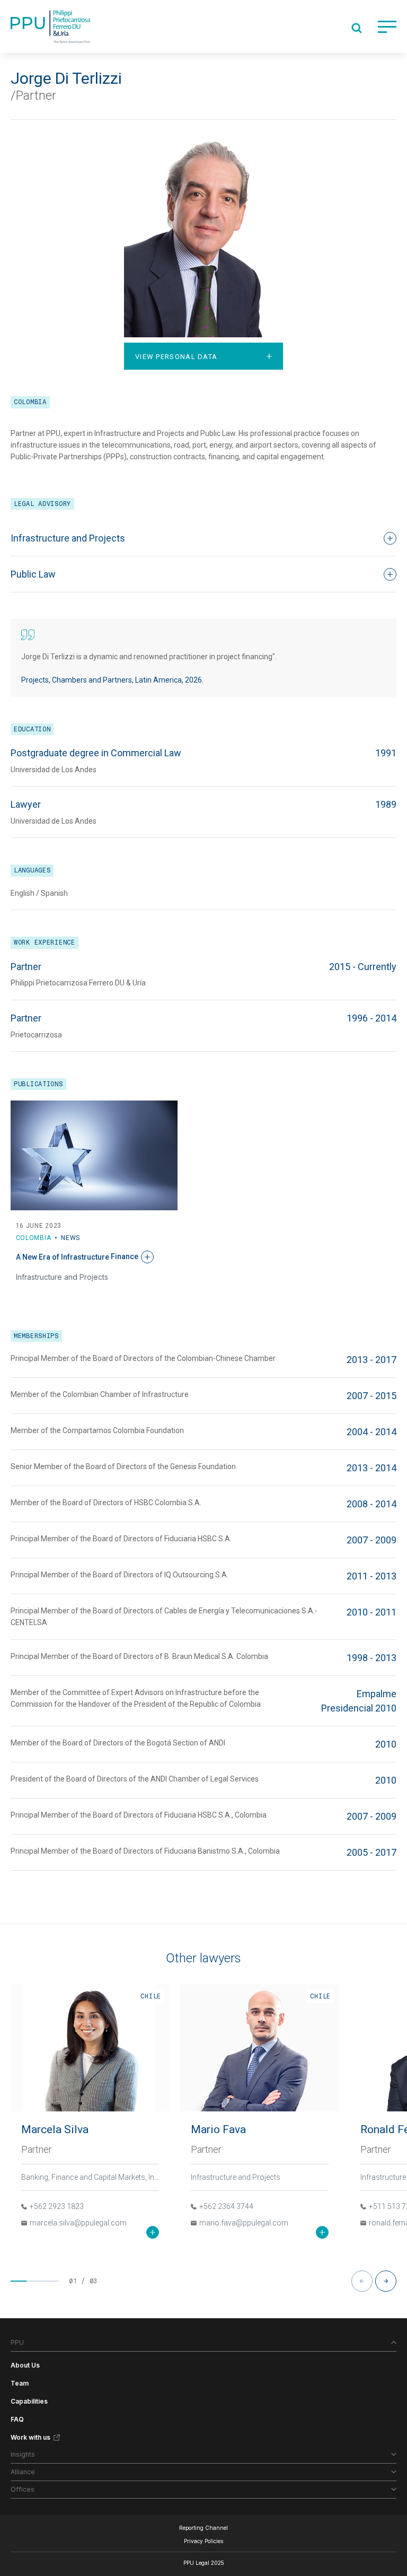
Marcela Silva (55, 2129)
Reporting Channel (203, 2528)
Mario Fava (218, 2129)
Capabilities (29, 2401)
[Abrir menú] (387, 27)
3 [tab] (50, 2281)
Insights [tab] (23, 2454)
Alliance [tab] (23, 2472)
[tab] (203, 356)
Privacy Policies (203, 2541)
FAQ (17, 2419)
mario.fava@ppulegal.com (244, 2223)
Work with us (30, 2437)
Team (20, 2383)
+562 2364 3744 (226, 2206)
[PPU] (50, 27)
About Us (25, 2365)
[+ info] (153, 2232)
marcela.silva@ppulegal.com (78, 2223)
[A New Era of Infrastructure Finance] (94, 1155)
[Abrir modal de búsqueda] (357, 28)
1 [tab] (19, 2281)
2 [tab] (34, 2281)
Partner (37, 2149)
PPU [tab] (17, 2342)
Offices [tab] (23, 2489)
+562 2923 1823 (57, 2206)
